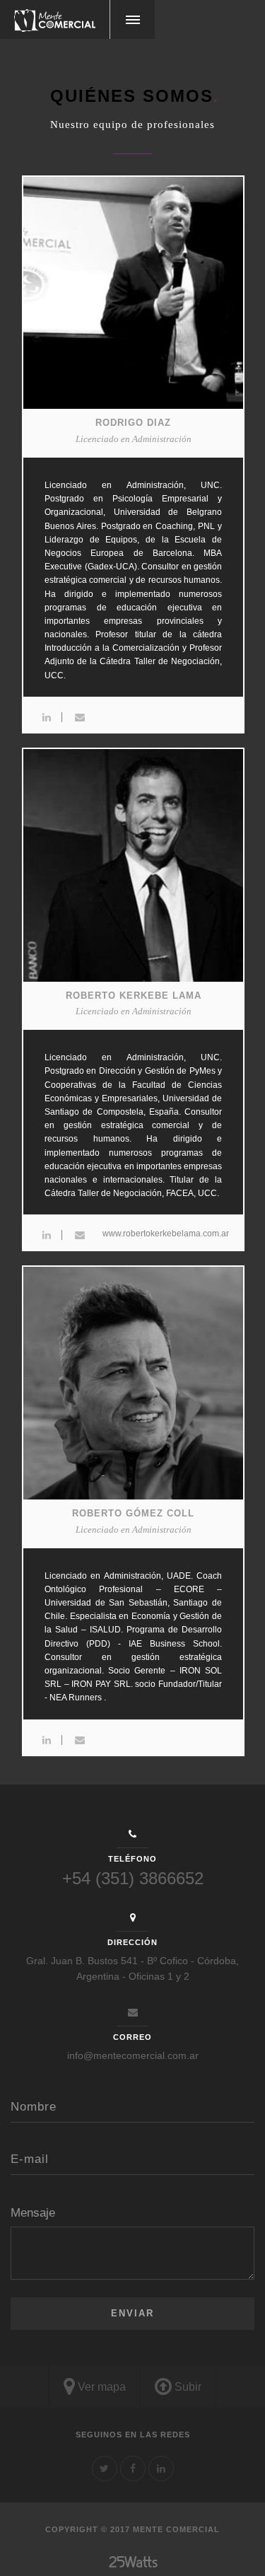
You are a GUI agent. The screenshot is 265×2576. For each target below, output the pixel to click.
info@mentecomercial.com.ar (133, 2055)
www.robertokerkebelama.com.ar (166, 1234)
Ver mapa (100, 2387)
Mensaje (33, 2213)
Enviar (132, 2313)
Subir (187, 2387)
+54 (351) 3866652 (133, 1878)
